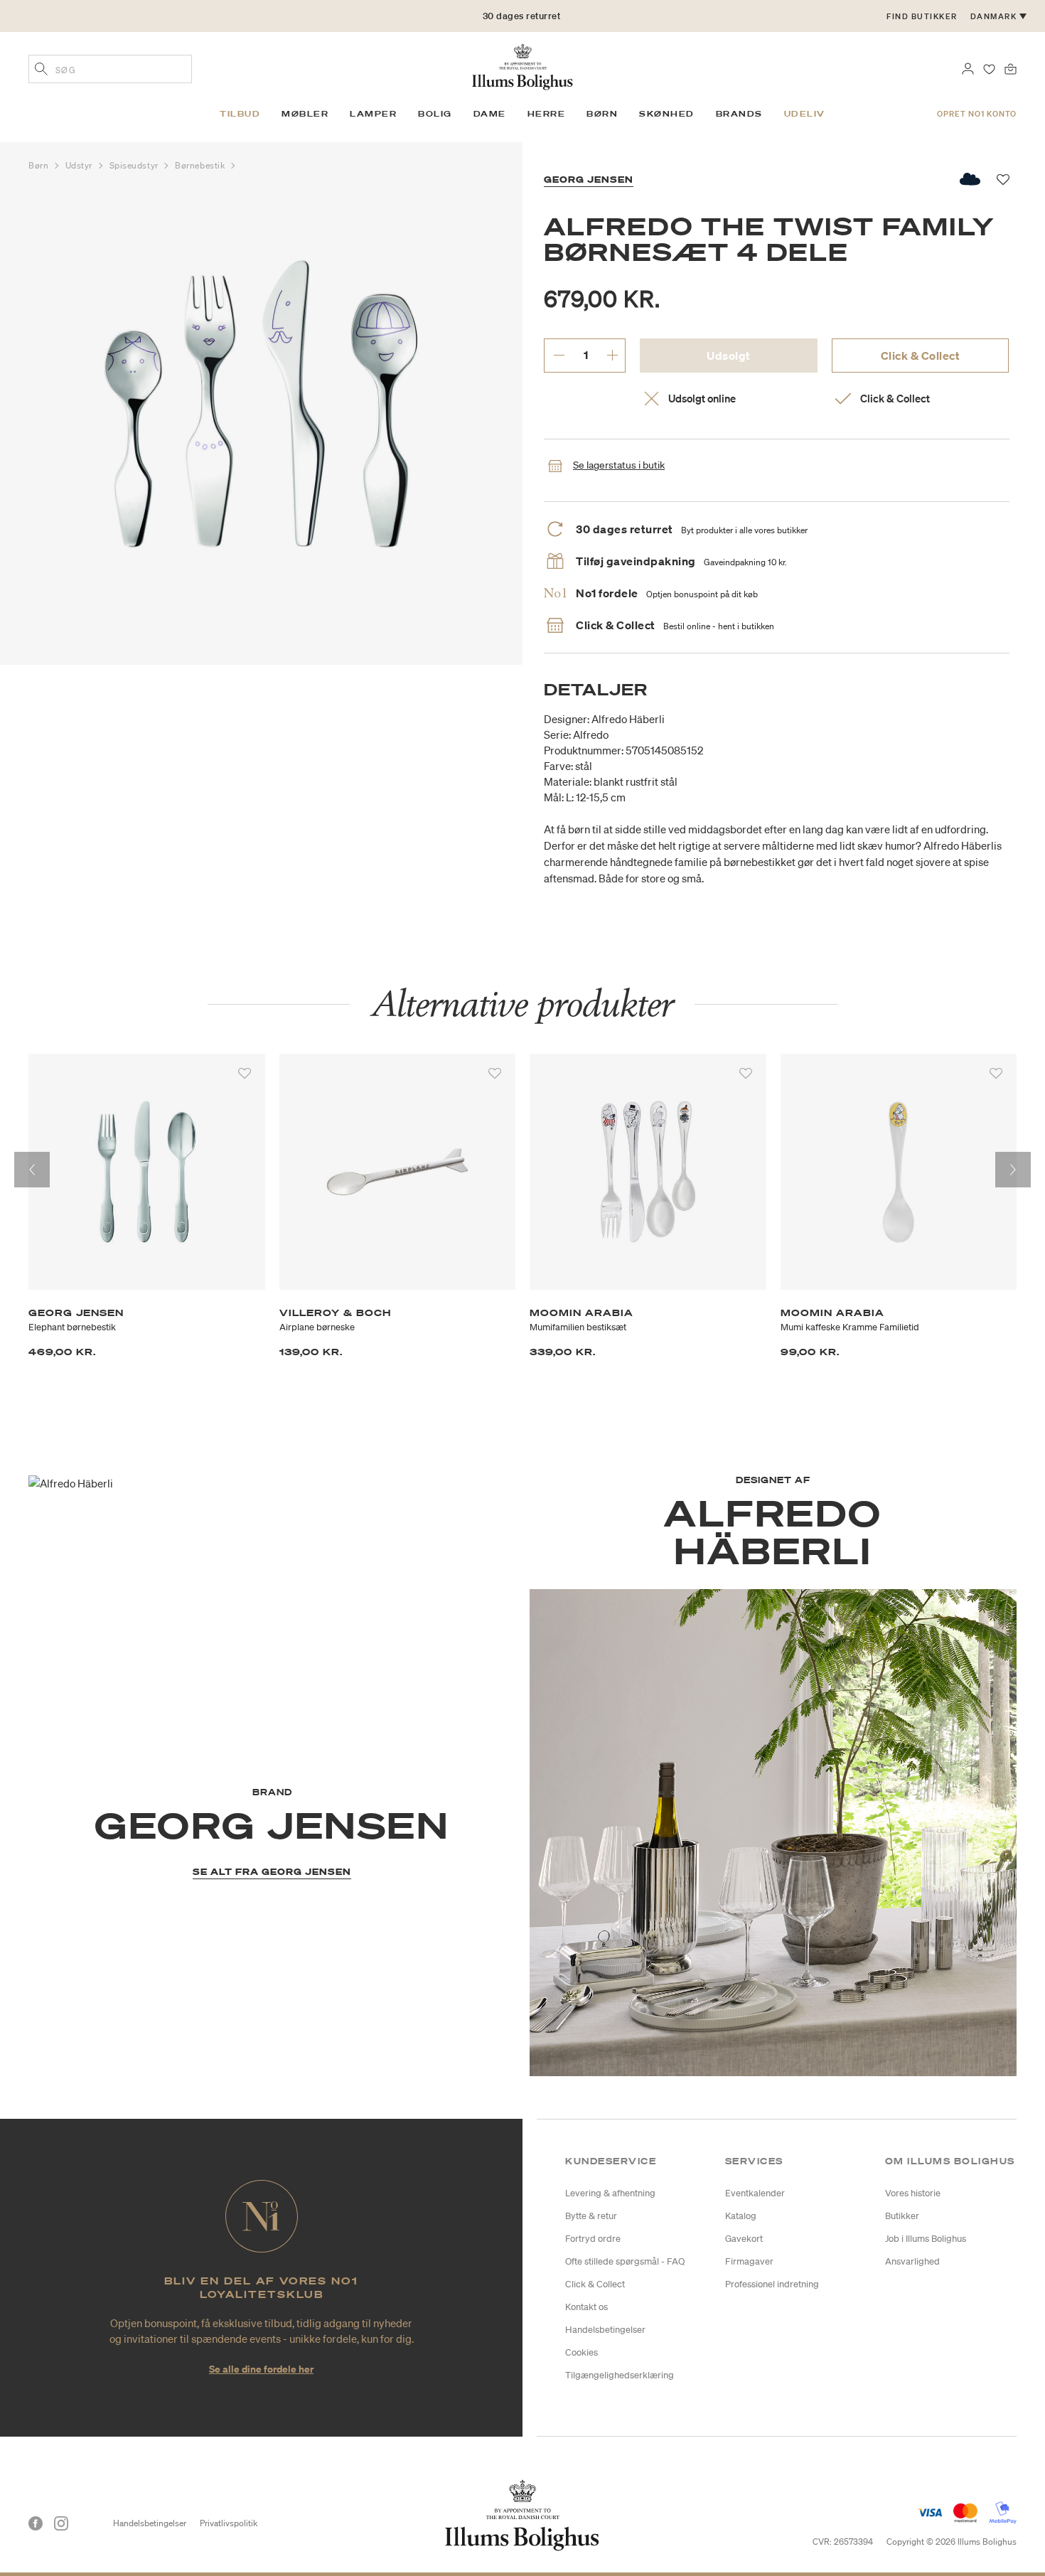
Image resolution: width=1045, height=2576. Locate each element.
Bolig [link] (435, 114)
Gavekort (744, 2239)
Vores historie (913, 2193)
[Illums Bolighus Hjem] (522, 65)
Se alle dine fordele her (261, 2369)
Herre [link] (547, 114)
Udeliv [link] (805, 114)
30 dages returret (522, 16)
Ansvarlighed (912, 2261)
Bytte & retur (591, 2216)
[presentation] (32, 1170)
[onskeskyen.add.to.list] (971, 179)
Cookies (582, 2352)
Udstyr (80, 165)
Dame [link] (490, 114)
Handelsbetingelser (605, 2330)
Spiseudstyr (135, 165)
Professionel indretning (772, 2284)
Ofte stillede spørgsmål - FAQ (625, 2261)
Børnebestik (201, 165)
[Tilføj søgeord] (41, 70)
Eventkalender (755, 2193)
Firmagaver (749, 2261)
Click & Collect (921, 356)
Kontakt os (586, 2307)
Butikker (902, 2216)
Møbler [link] (305, 114)
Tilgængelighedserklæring (620, 2375)
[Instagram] (61, 2523)
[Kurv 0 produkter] (1011, 68)
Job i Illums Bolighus (926, 2239)
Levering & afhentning (610, 2193)
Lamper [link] (373, 114)
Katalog (741, 2216)
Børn (40, 165)
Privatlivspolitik (229, 2523)
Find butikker (922, 16)
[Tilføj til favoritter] (245, 1074)
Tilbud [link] (240, 114)
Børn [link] (602, 114)
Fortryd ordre (593, 2239)
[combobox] (110, 69)
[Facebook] (36, 2523)
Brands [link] (739, 114)
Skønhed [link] (667, 114)
